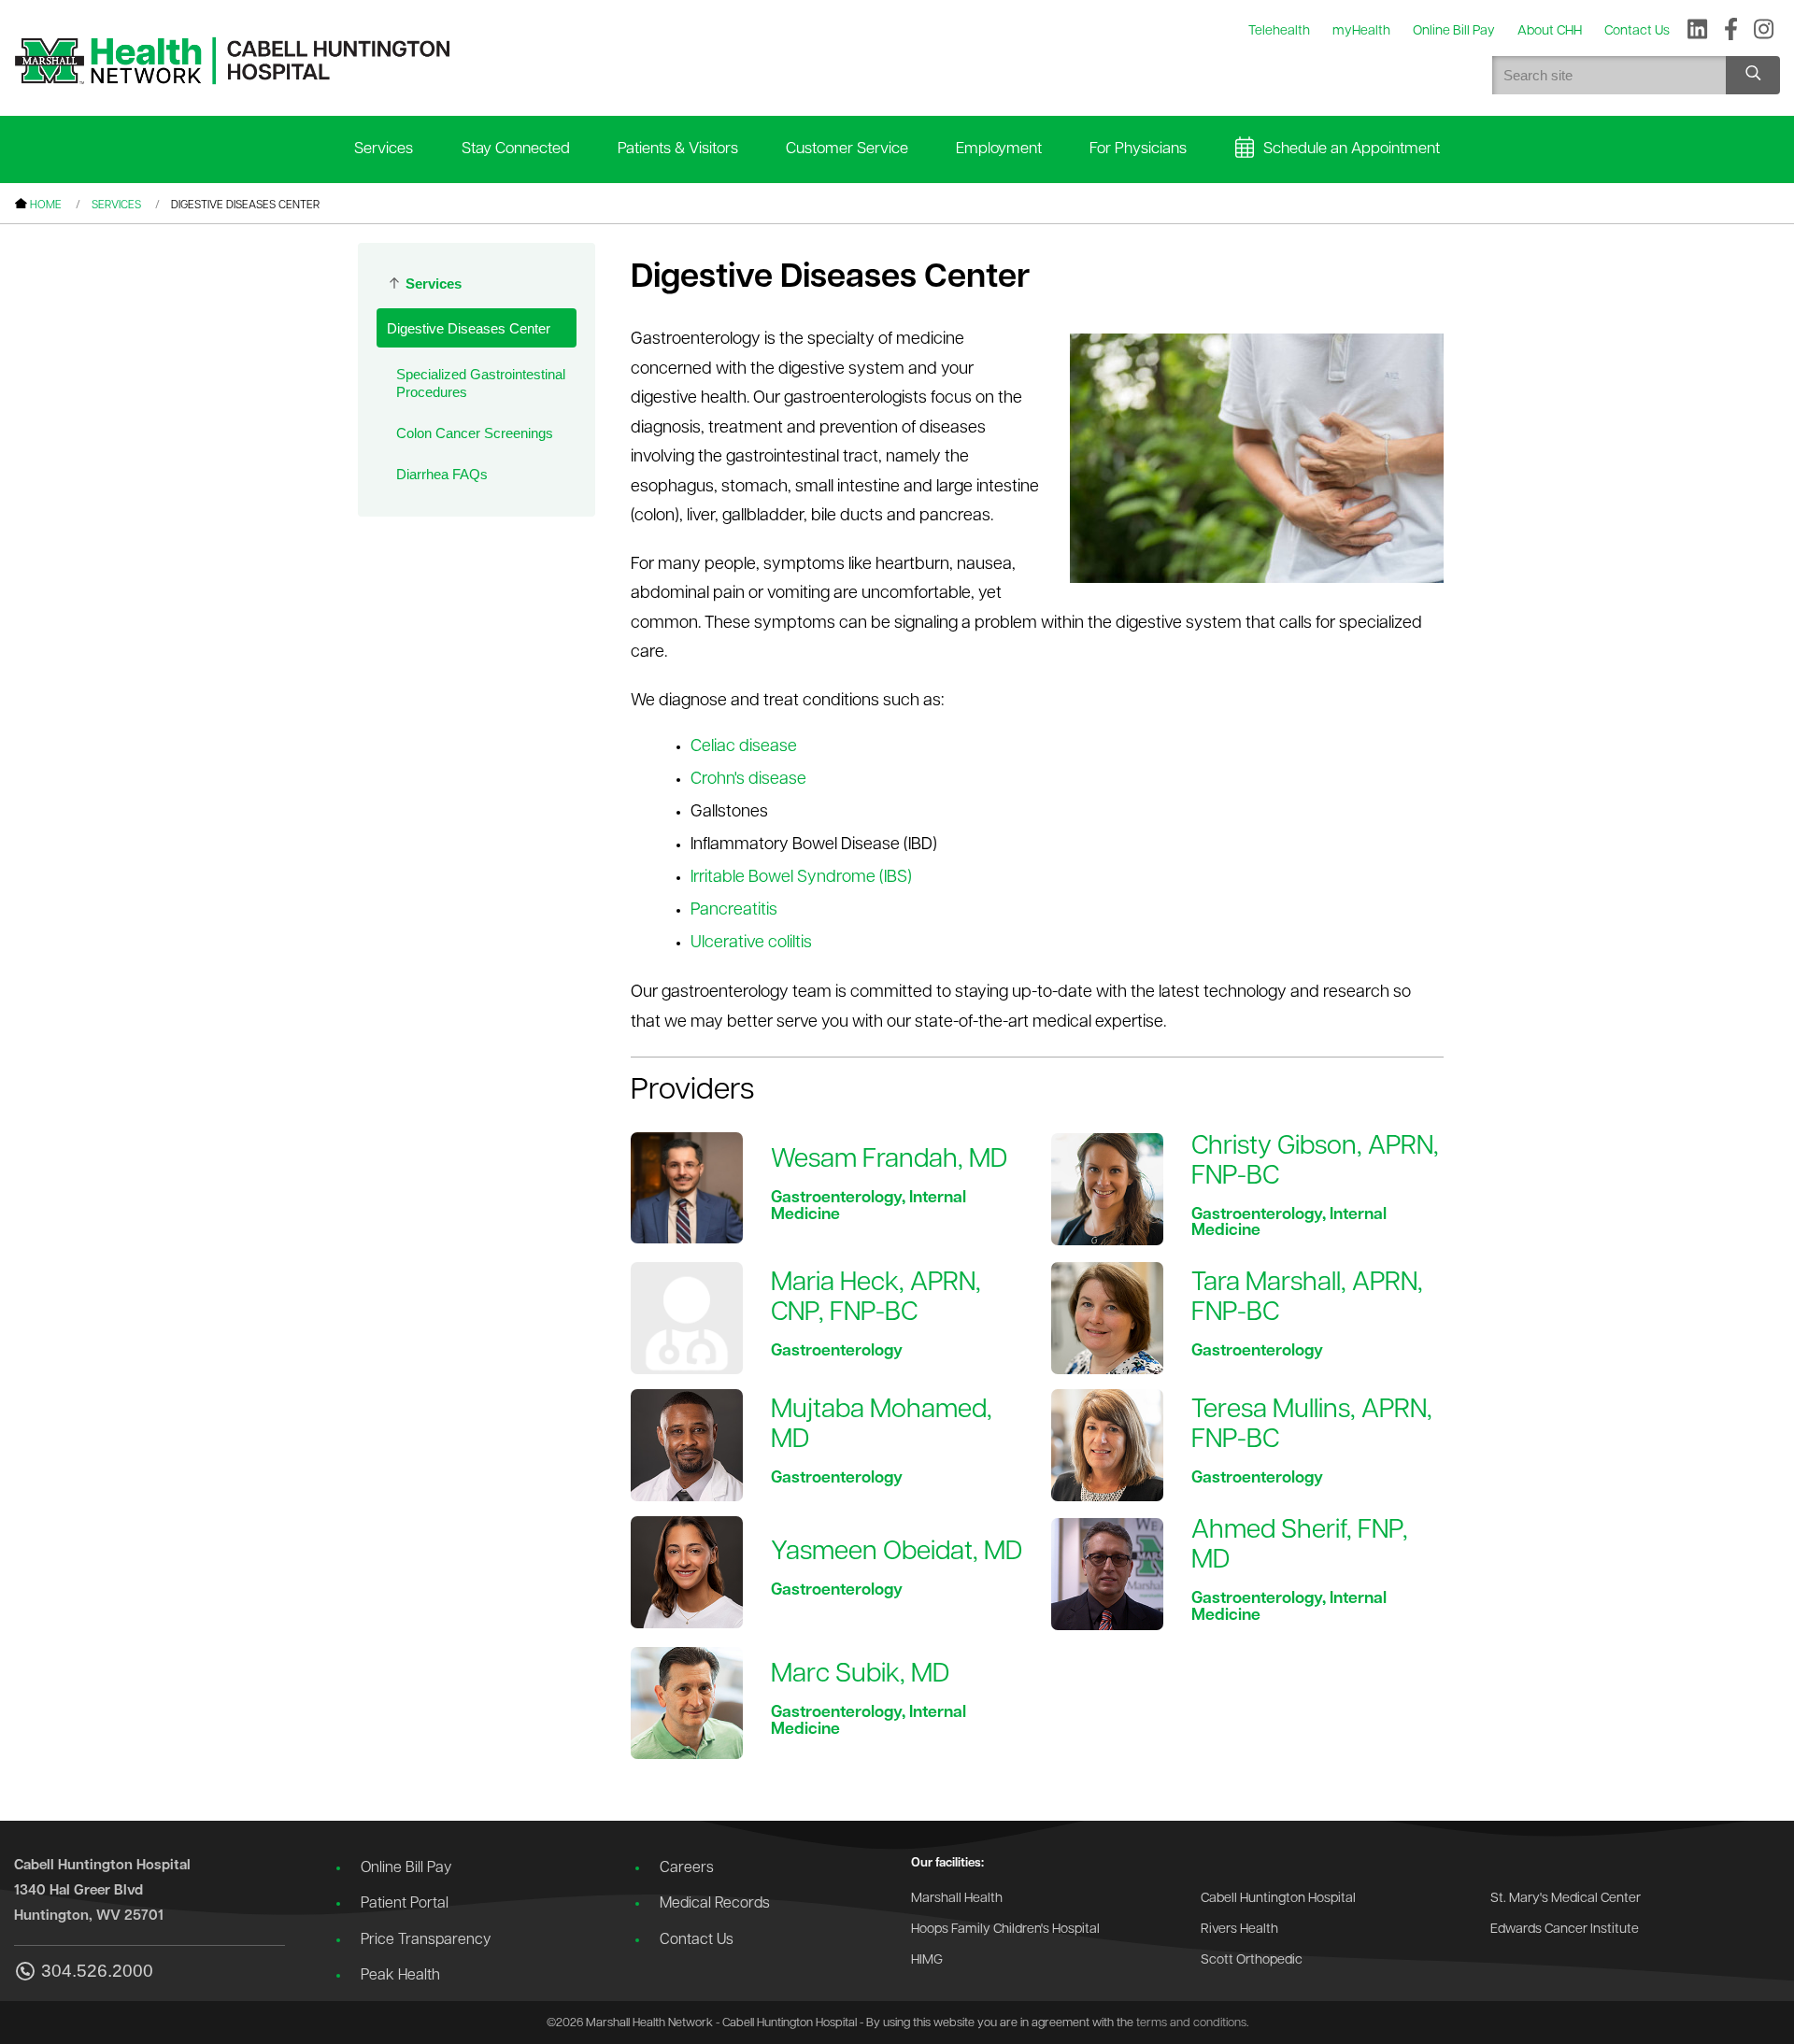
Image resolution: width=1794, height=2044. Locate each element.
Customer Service (847, 149)
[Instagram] (1764, 31)
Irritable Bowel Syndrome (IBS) (801, 878)
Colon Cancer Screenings (475, 433)
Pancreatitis (734, 911)
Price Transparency (426, 1940)
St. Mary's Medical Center (1566, 1899)
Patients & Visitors (678, 149)
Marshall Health (957, 1899)
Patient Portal (405, 1904)
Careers (687, 1868)
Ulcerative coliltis (751, 944)
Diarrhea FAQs (442, 474)
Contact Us (697, 1940)
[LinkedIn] (1697, 31)
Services (384, 149)
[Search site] (1753, 75)
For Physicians (1138, 149)
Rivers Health (1239, 1930)
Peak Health (400, 1976)
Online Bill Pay (406, 1868)
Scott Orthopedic (1252, 1960)
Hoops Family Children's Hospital (1005, 1930)
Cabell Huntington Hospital (1278, 1899)
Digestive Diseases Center (469, 328)
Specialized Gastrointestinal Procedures (481, 383)
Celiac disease (744, 747)
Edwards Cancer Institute (1565, 1930)
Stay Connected (516, 149)
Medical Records (715, 1904)
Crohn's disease (748, 780)
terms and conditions (1191, 2023)
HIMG (927, 1960)
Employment (999, 149)
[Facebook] (1731, 31)
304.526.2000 (97, 1971)
